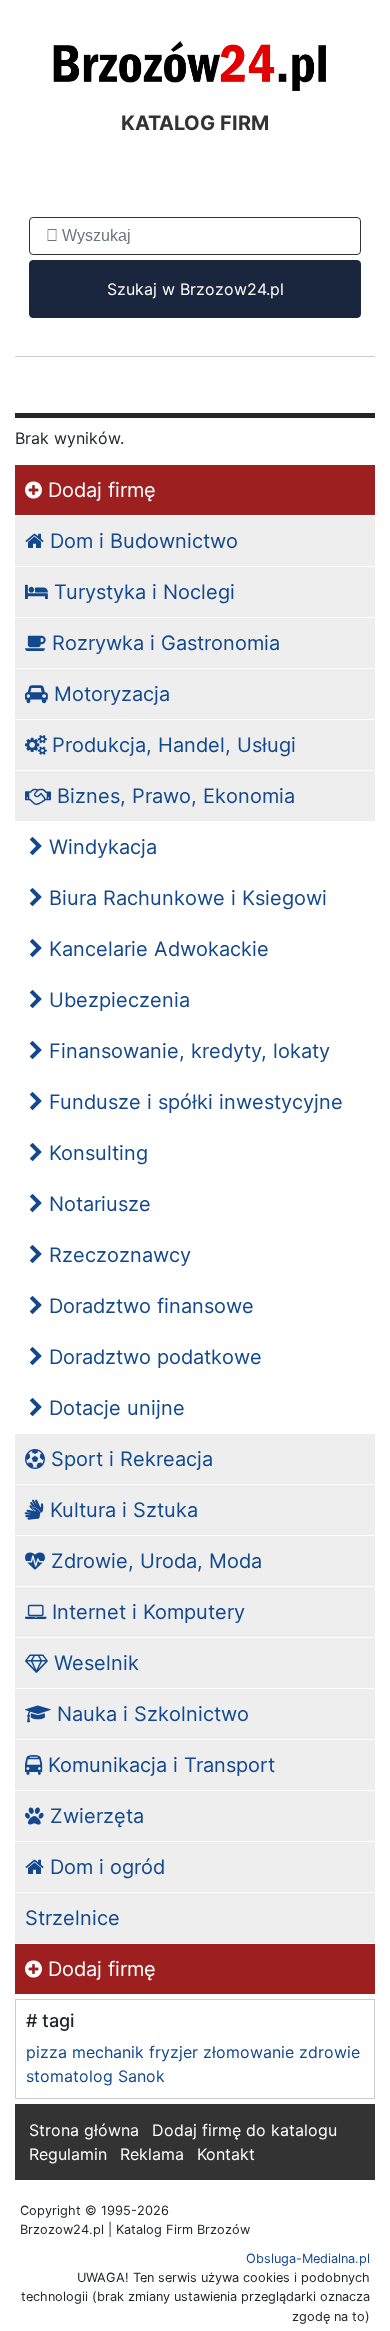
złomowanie (248, 2052)
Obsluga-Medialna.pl (308, 2258)
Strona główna (84, 2130)
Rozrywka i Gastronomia (163, 643)
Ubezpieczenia (116, 1000)
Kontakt (226, 2154)
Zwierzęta (94, 1816)
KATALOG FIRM (195, 123)
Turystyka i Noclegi (141, 592)
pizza (46, 2052)
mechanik (108, 2052)
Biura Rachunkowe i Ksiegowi (185, 898)
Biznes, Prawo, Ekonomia (173, 796)
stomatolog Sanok (95, 2076)
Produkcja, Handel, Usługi (171, 745)
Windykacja (100, 847)
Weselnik (93, 1663)
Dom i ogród (104, 1867)
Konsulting (95, 1153)
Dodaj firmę (99, 490)
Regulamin (68, 2154)
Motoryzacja (109, 694)
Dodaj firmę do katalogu (244, 2130)
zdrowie (329, 2052)
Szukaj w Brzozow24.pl (195, 289)
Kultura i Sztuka (121, 1510)
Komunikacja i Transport (158, 1765)
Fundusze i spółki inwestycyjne (193, 1102)
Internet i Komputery (145, 1612)
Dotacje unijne (114, 1408)
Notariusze (97, 1204)
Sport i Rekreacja (129, 1459)
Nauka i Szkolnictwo (150, 1714)
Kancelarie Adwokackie (156, 949)
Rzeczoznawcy (117, 1255)
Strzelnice (72, 1918)
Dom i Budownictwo (141, 541)
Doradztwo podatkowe (152, 1357)
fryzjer (173, 2052)
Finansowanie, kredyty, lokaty (186, 1051)
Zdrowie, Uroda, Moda (153, 1561)
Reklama (152, 2154)
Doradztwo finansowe (148, 1306)
